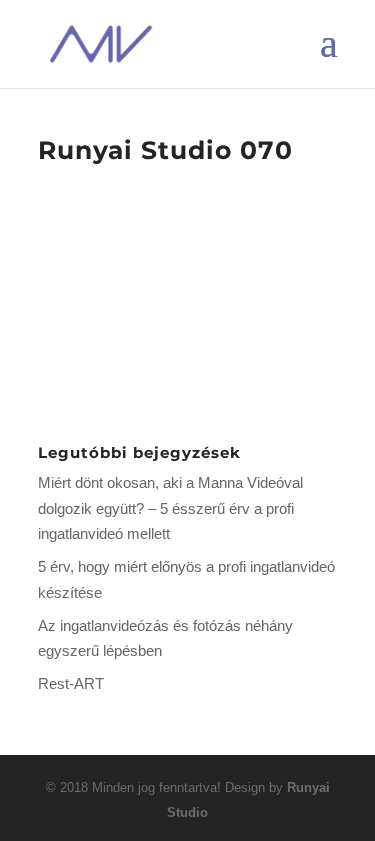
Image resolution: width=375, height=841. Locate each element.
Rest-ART (71, 683)
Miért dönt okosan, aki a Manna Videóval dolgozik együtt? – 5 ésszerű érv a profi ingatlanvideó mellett (170, 508)
